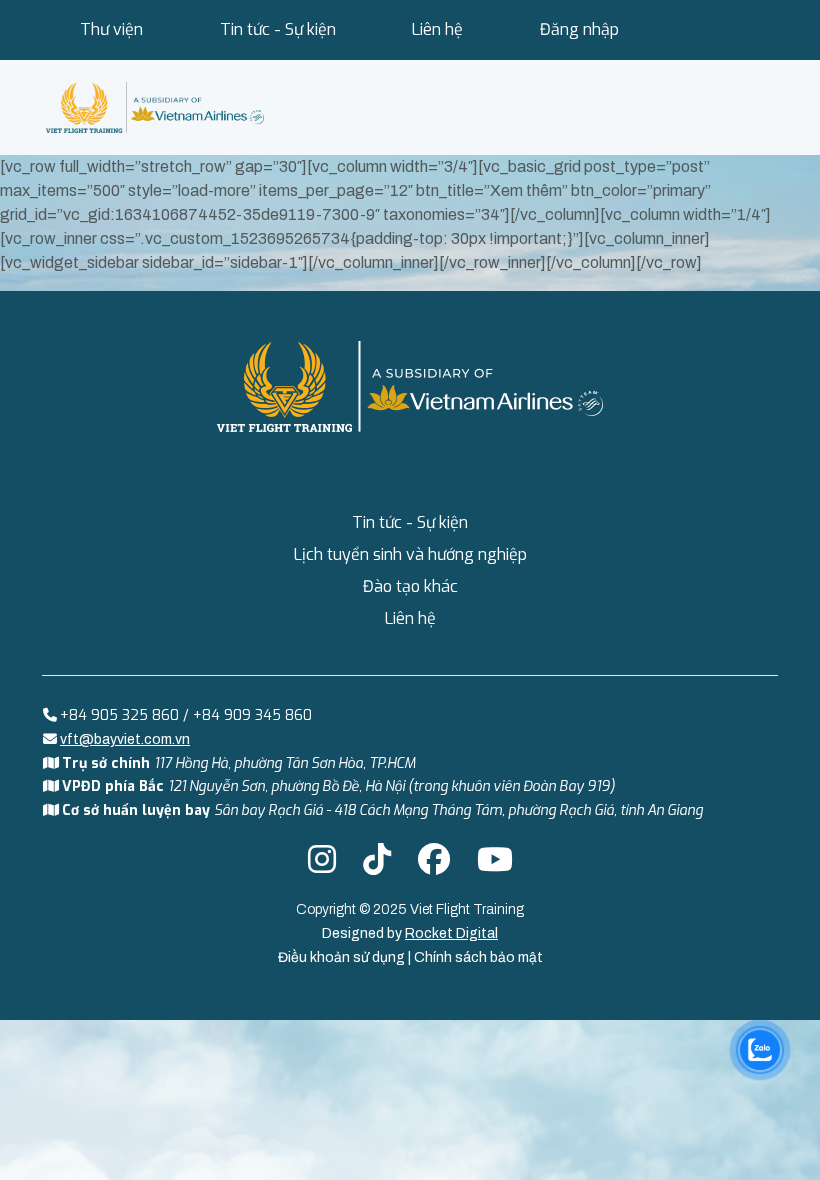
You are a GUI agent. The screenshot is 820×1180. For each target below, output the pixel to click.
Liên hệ (437, 29)
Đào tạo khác (410, 586)
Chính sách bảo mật (478, 957)
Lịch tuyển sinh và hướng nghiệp (410, 554)
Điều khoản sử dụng (343, 957)
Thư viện (111, 29)
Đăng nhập (579, 29)
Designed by (410, 933)
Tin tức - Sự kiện (278, 29)
